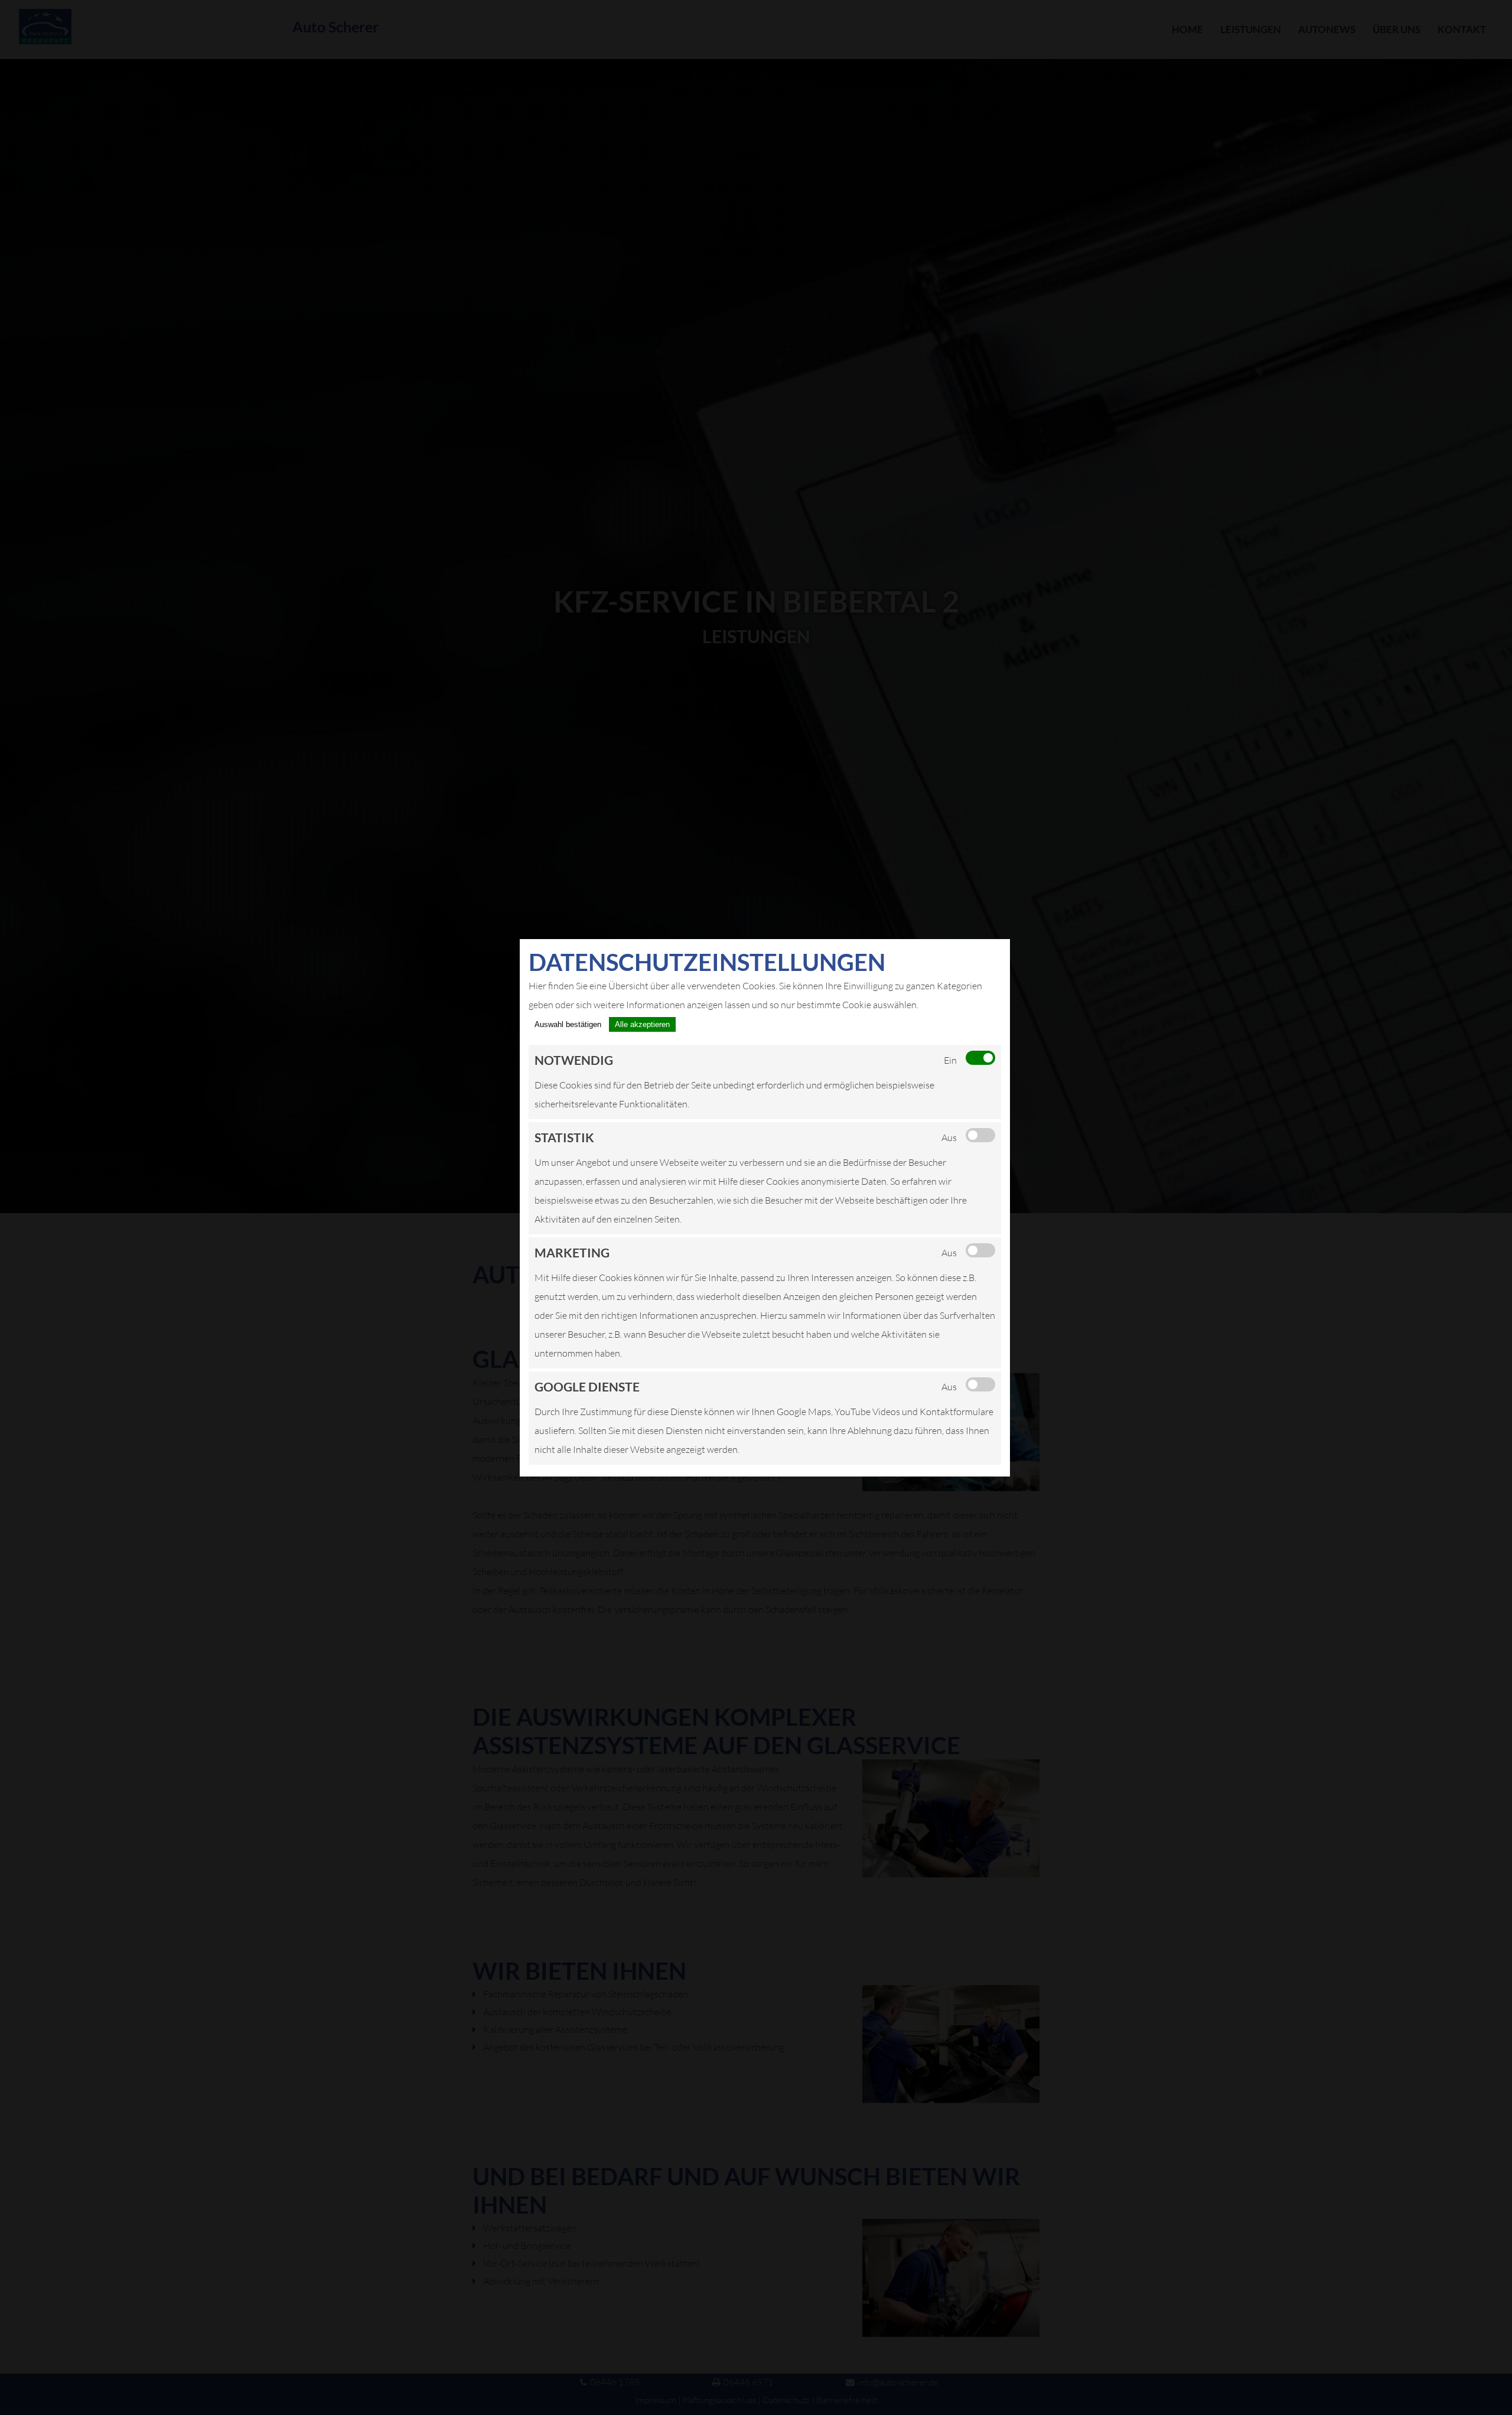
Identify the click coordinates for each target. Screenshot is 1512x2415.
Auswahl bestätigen (568, 1024)
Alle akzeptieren (642, 1024)
